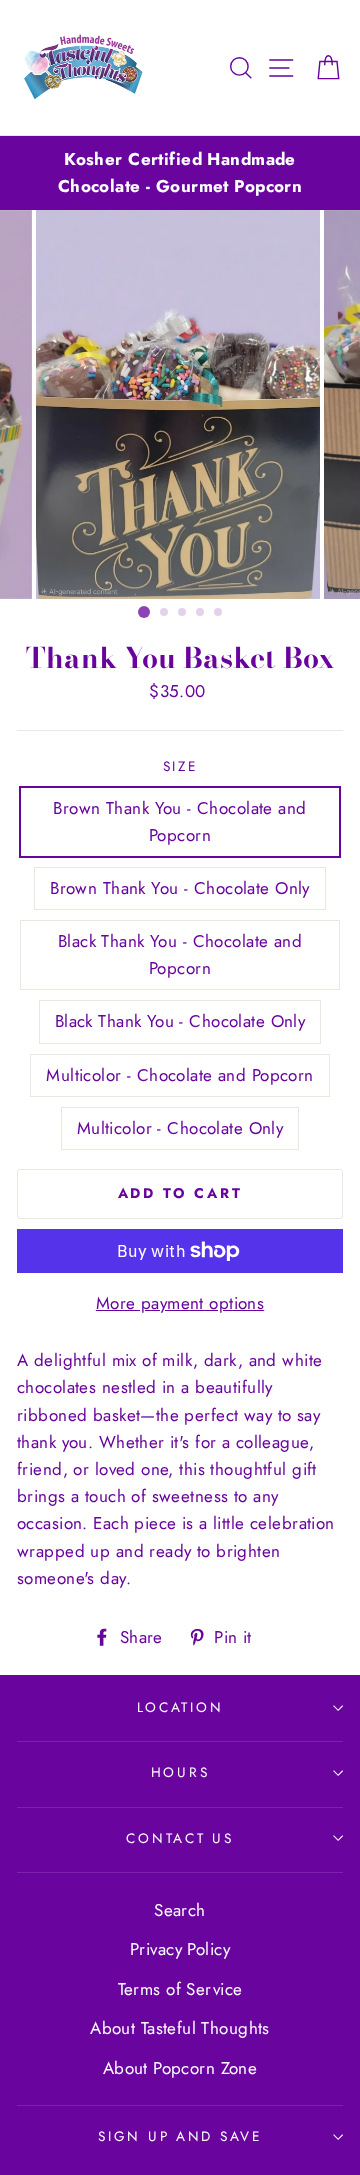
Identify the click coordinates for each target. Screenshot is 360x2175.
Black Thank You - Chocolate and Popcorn (180, 954)
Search (180, 1910)
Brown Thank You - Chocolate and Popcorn (179, 821)
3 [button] (183, 613)
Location (180, 1707)
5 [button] (219, 613)
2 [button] (165, 613)
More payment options (180, 1303)
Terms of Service (180, 1989)
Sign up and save (180, 2136)
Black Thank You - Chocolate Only (180, 1021)
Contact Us (179, 1838)
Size (180, 766)
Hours (180, 1772)
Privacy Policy (180, 1949)
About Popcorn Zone (180, 2068)
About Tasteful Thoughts (180, 2028)
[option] (180, 173)
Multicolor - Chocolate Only (180, 1128)
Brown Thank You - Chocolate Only (180, 888)
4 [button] (201, 613)
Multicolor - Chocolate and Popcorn (179, 1075)
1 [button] (144, 612)
